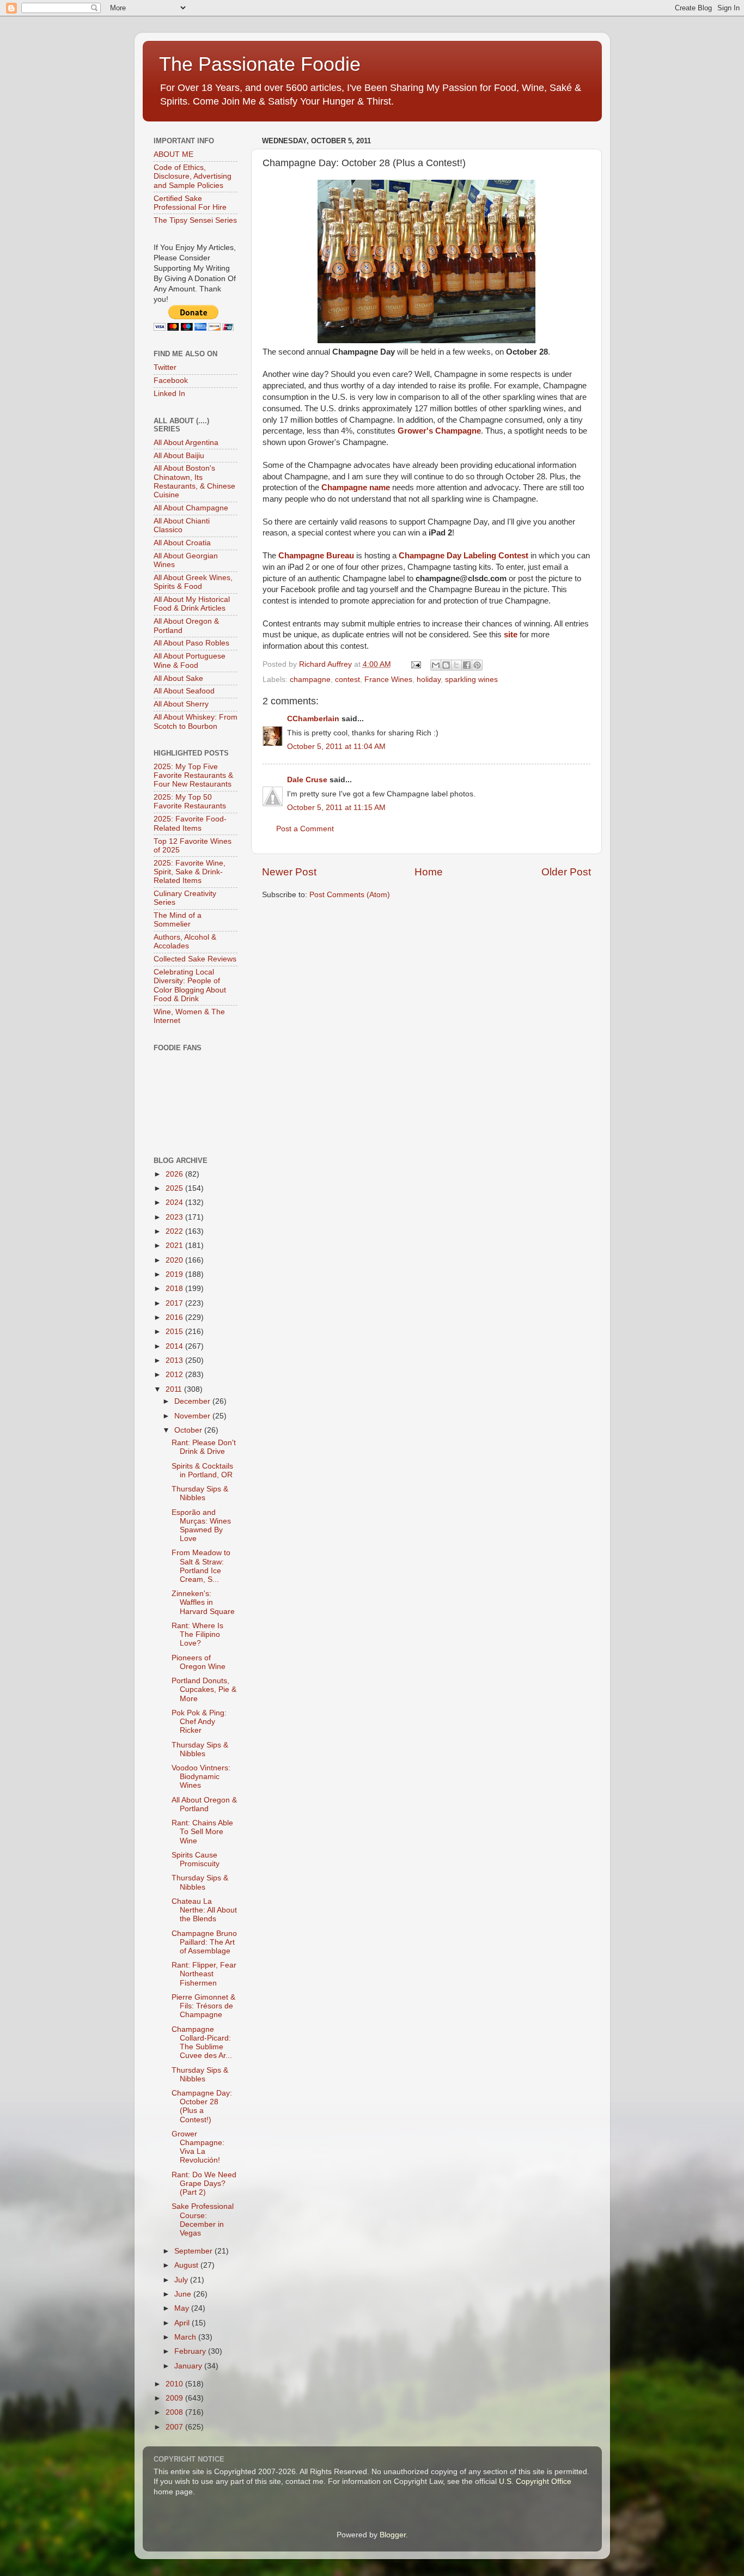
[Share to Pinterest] (477, 665)
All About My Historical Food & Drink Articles (192, 604)
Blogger (393, 2535)
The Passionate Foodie (260, 64)
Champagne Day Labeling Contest (464, 556)
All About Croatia (182, 543)
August (187, 2265)
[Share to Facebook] (467, 665)
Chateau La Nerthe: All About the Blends (204, 1910)
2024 (175, 1202)
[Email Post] (416, 664)
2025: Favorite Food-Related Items (190, 823)
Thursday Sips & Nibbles (200, 1493)
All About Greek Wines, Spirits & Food (193, 582)
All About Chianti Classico (182, 525)
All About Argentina (186, 443)
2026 (175, 1174)
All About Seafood (184, 691)
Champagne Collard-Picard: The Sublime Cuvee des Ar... (202, 2043)
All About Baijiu (179, 456)
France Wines (388, 680)
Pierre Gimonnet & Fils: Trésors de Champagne (203, 2006)
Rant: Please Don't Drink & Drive (204, 1447)
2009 (175, 2398)
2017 (175, 1303)
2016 (175, 1317)
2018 (175, 1289)
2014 (175, 1346)
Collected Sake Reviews (195, 959)
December (193, 1401)
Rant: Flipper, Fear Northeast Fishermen (204, 1974)
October (189, 1430)
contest (347, 680)
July (182, 2280)
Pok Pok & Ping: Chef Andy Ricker (199, 1722)
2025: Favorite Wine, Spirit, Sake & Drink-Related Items (190, 872)
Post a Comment (305, 829)
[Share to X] (456, 665)
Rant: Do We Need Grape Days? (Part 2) (204, 2184)
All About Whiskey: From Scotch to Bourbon (196, 721)
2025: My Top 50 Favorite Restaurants (190, 802)
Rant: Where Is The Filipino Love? (197, 1634)
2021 (175, 1246)
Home (429, 872)
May (183, 2308)
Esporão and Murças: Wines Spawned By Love (201, 1526)
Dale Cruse (307, 780)
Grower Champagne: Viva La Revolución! (198, 2147)
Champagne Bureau (316, 556)
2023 (175, 1217)
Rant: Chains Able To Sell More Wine (202, 1832)
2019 (175, 1274)
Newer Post (289, 872)
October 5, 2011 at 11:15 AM (336, 808)
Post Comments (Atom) (350, 895)
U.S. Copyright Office (535, 2481)
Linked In (169, 394)
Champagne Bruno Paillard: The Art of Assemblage (204, 1942)
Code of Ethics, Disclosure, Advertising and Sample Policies (193, 176)
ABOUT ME (173, 154)
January (189, 2366)
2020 (175, 1260)
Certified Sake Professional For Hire (190, 203)
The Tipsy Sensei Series (195, 220)
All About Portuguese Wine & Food (190, 660)
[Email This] (436, 665)
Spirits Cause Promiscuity (196, 1859)
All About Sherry (181, 704)
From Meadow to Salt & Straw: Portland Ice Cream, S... (201, 1566)
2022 (175, 1231)
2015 (175, 1332)
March (186, 2337)
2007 (175, 2427)
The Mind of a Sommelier (178, 920)
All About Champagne (191, 508)
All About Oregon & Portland (204, 1804)
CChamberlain (313, 719)
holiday (429, 680)
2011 (175, 1389)
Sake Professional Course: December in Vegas (203, 2220)
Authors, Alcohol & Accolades (185, 942)
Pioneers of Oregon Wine (199, 1662)
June (184, 2294)
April (183, 2323)
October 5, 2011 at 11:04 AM (336, 747)
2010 (175, 2384)
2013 (175, 1360)
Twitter (165, 367)
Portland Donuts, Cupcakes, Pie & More (204, 1689)
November (193, 1416)
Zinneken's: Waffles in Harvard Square (203, 1602)
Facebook (171, 380)
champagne (310, 680)
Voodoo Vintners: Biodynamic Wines (201, 1777)
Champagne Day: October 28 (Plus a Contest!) (202, 2106)
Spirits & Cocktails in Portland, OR (202, 1470)
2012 (175, 1375)
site (511, 635)
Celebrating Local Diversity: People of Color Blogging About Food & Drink (190, 985)
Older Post (566, 872)
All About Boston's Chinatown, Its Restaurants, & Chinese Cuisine (194, 482)
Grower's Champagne (439, 431)
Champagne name (356, 488)
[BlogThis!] (446, 665)
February (191, 2351)
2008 (175, 2412)
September (194, 2251)
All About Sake (178, 678)
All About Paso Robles (191, 643)
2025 (175, 1188)
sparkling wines (471, 680)
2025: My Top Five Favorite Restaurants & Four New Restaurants (193, 775)
